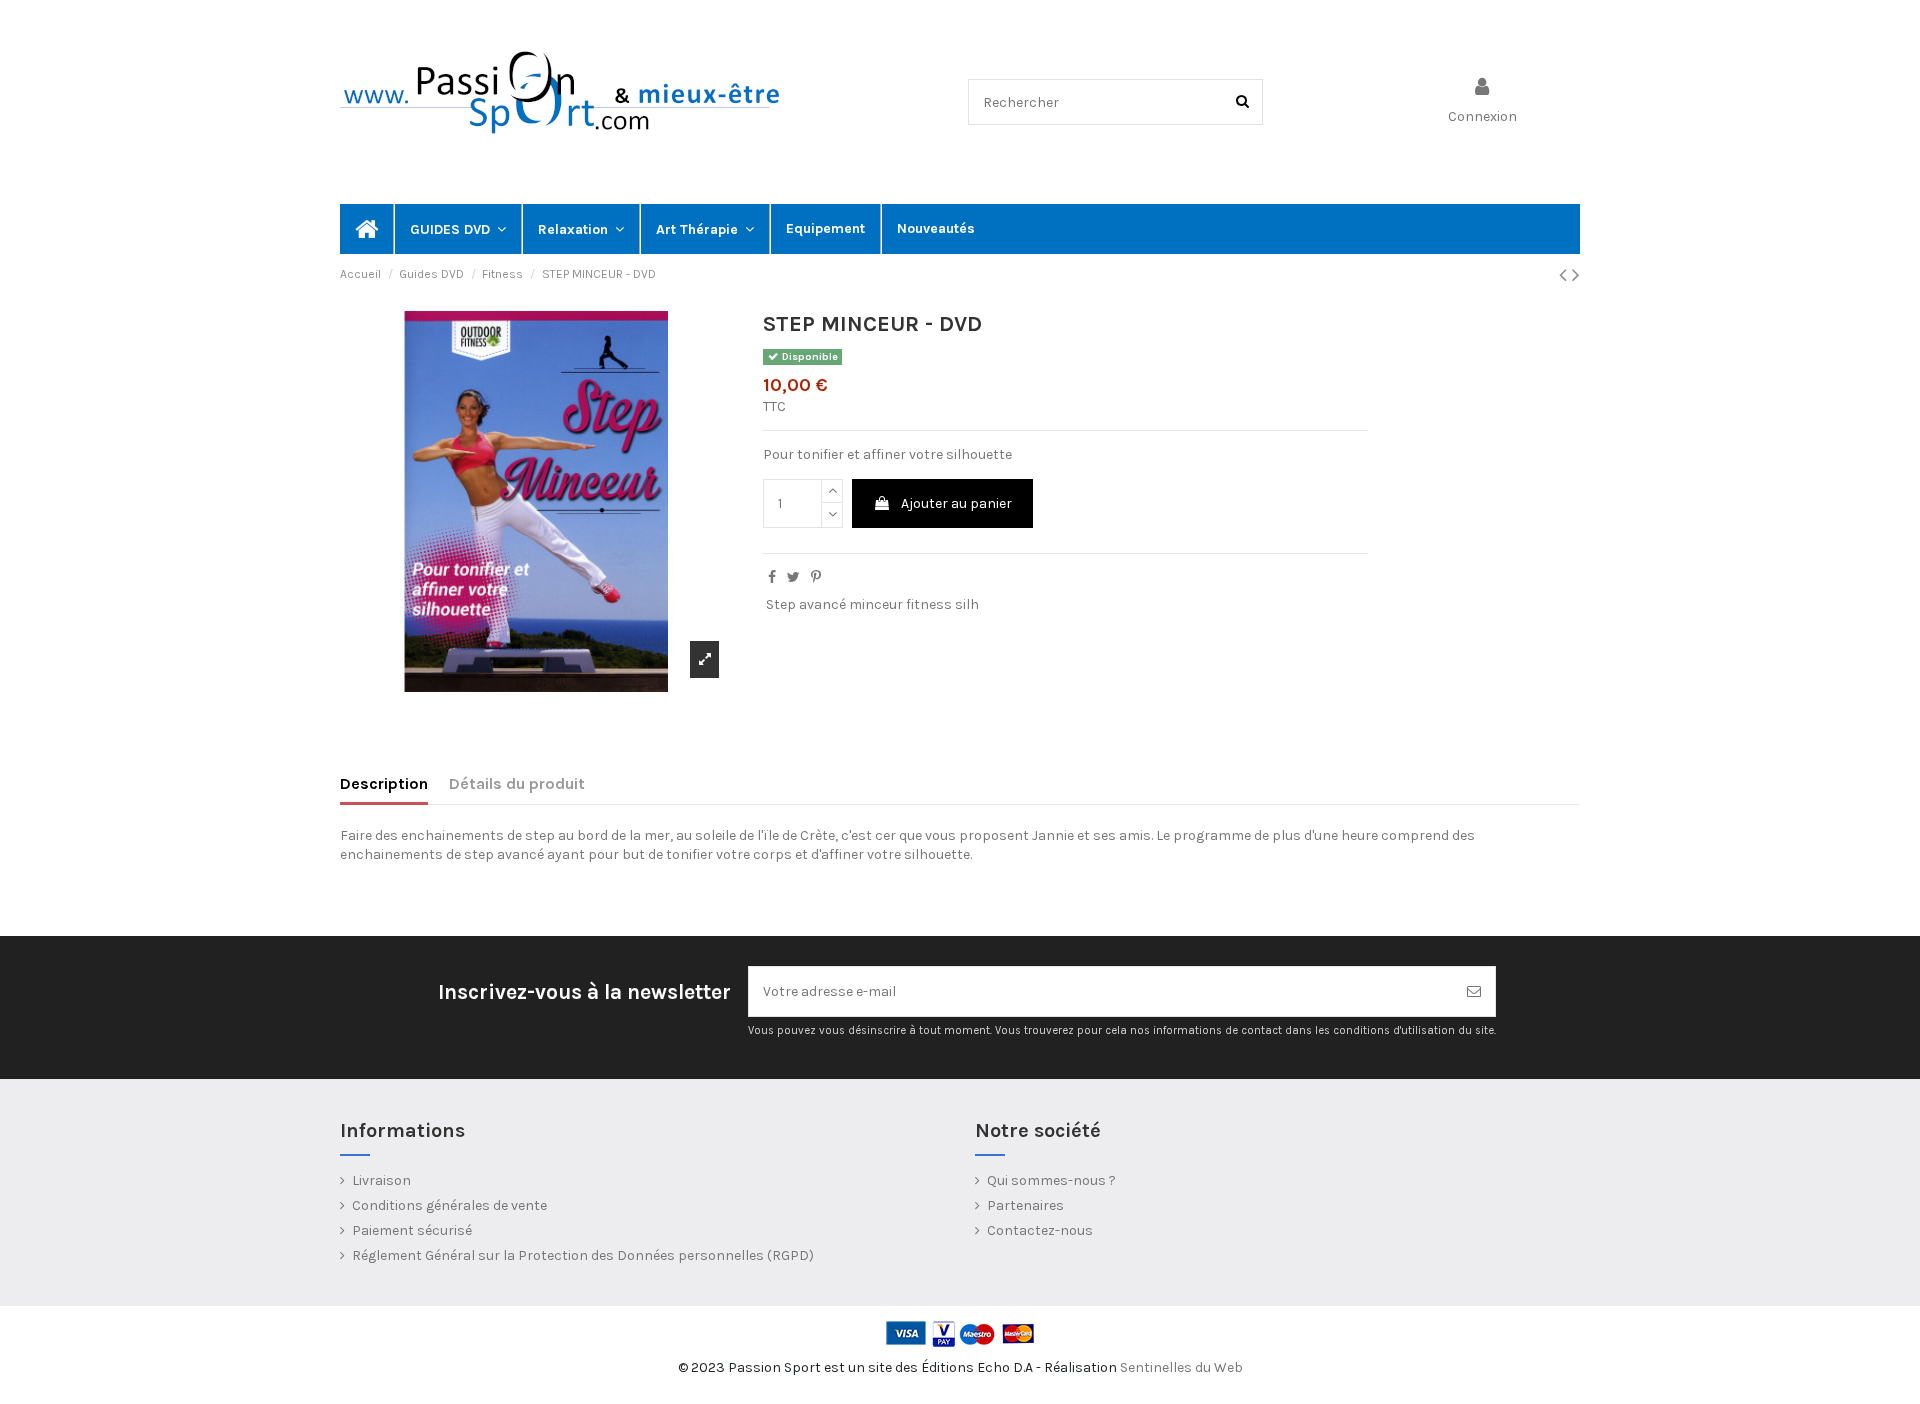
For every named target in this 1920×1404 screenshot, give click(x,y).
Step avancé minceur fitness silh (872, 604)
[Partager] (772, 577)
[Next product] (1576, 275)
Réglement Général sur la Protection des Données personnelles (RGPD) (583, 1255)
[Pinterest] (816, 577)
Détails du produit (517, 783)
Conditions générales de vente (449, 1205)
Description (384, 783)
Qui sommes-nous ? (1051, 1180)
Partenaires (1025, 1205)
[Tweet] (793, 577)
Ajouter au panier (956, 503)
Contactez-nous (1040, 1230)
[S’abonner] (1474, 991)
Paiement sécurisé (412, 1230)
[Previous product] (1565, 275)
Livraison (381, 1180)
